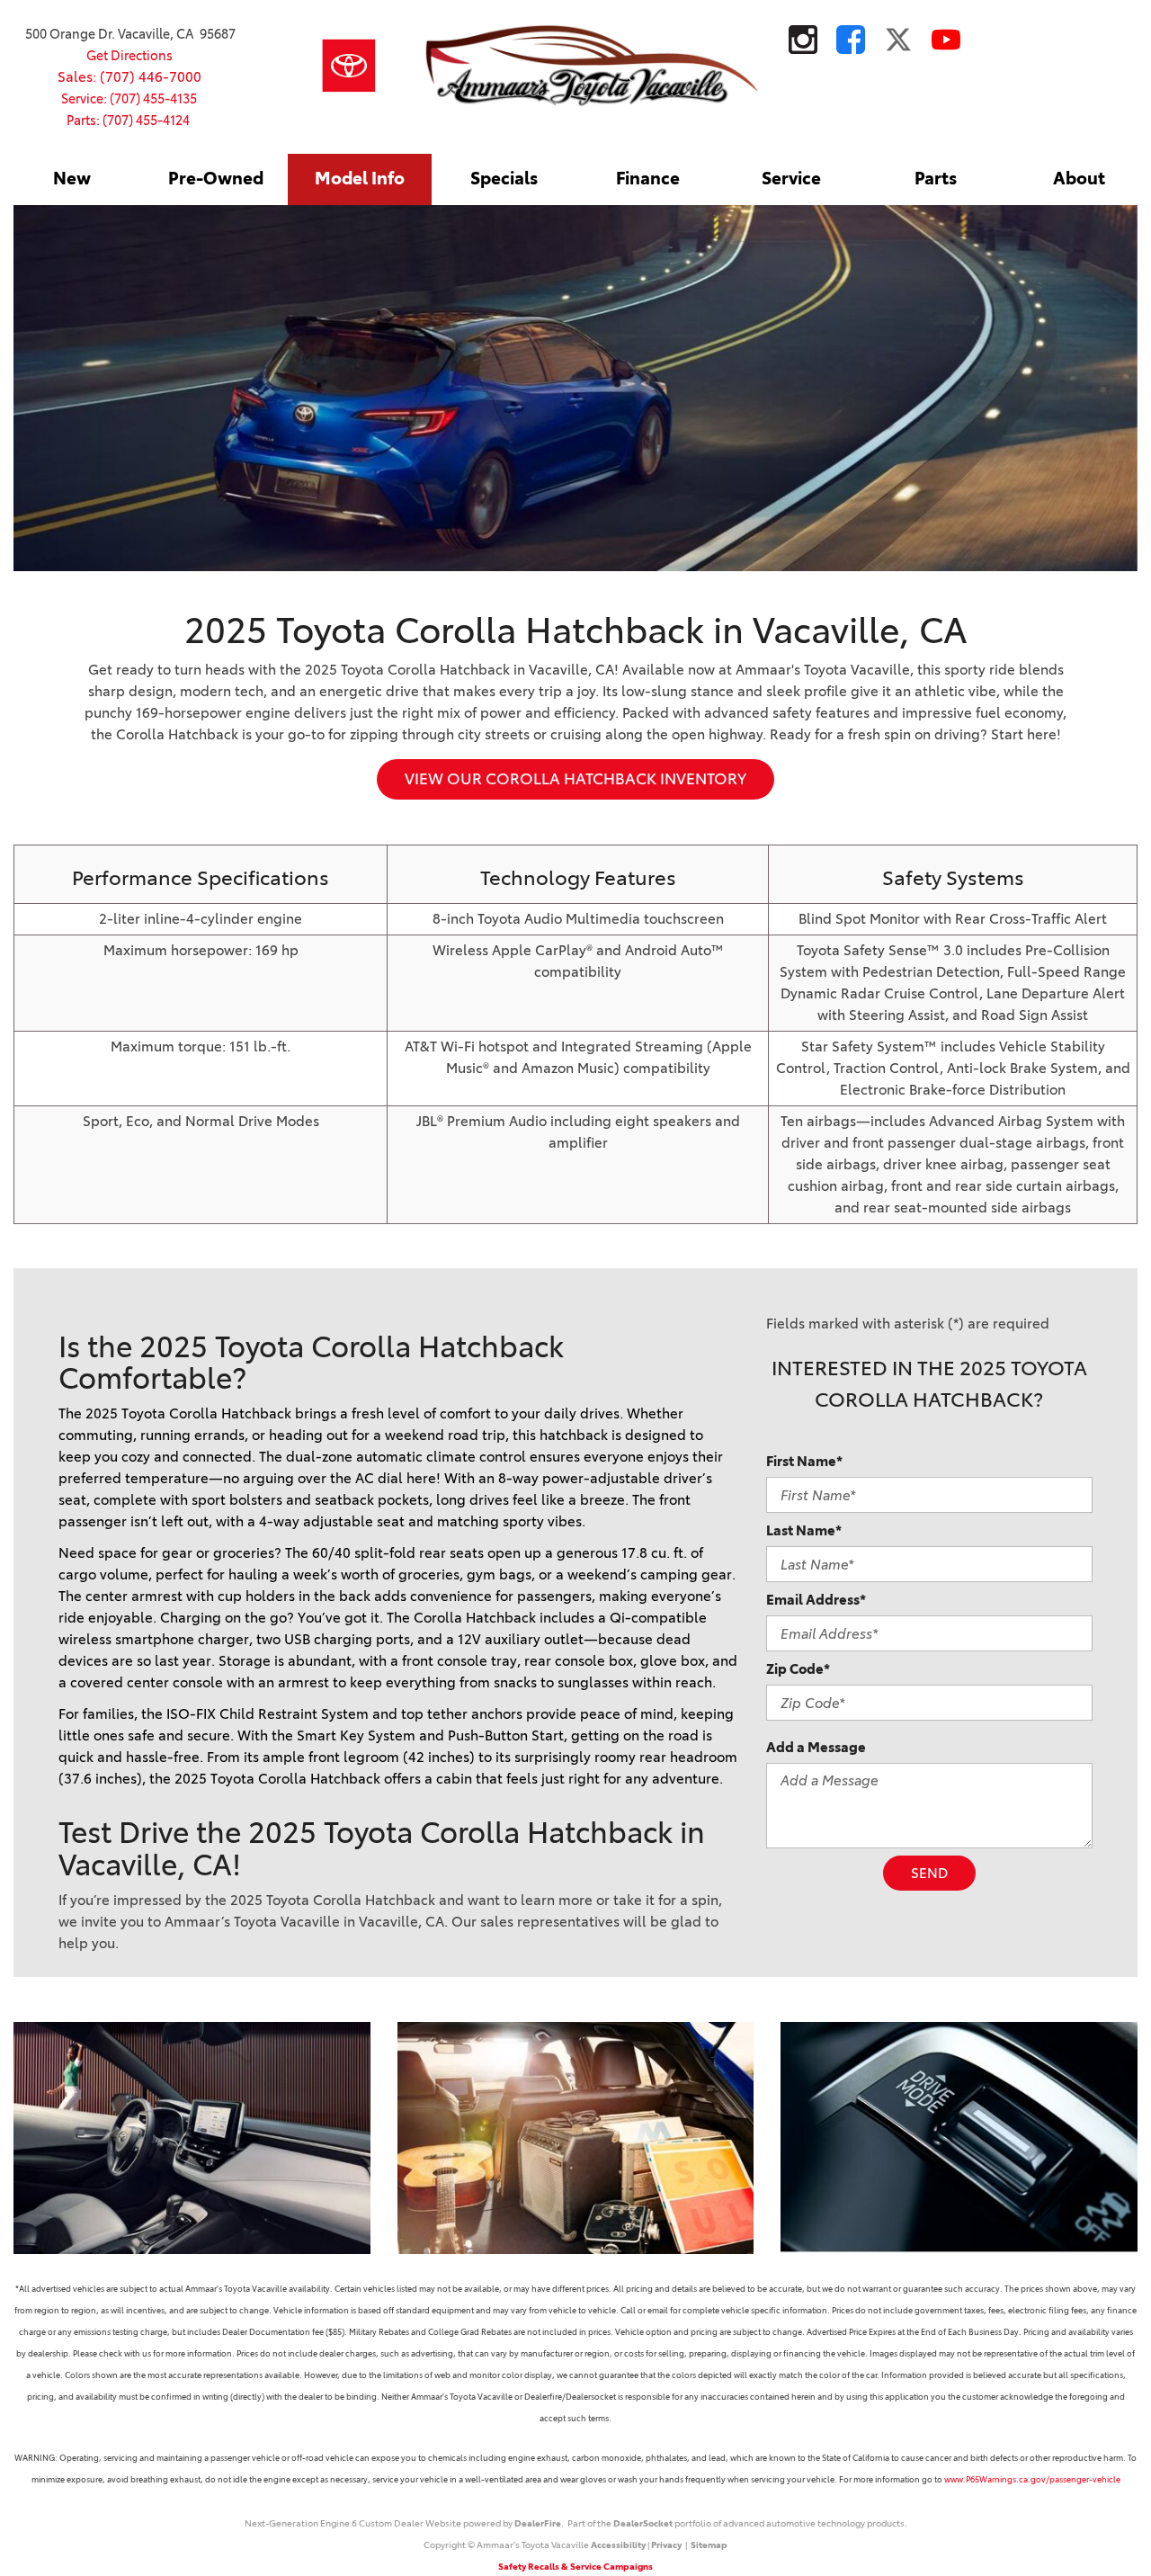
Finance (648, 179)
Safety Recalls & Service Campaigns (575, 2567)
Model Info (360, 179)
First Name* (804, 1461)
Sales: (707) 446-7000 (129, 77)
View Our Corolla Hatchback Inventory (575, 779)
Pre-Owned (216, 179)
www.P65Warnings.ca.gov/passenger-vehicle (1032, 2479)
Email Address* (816, 1600)
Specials (504, 179)
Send (929, 1873)
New (72, 179)
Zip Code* (798, 1669)
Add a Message (816, 1747)
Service (791, 179)
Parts (936, 179)
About (1079, 179)
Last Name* (804, 1530)
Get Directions (129, 56)
